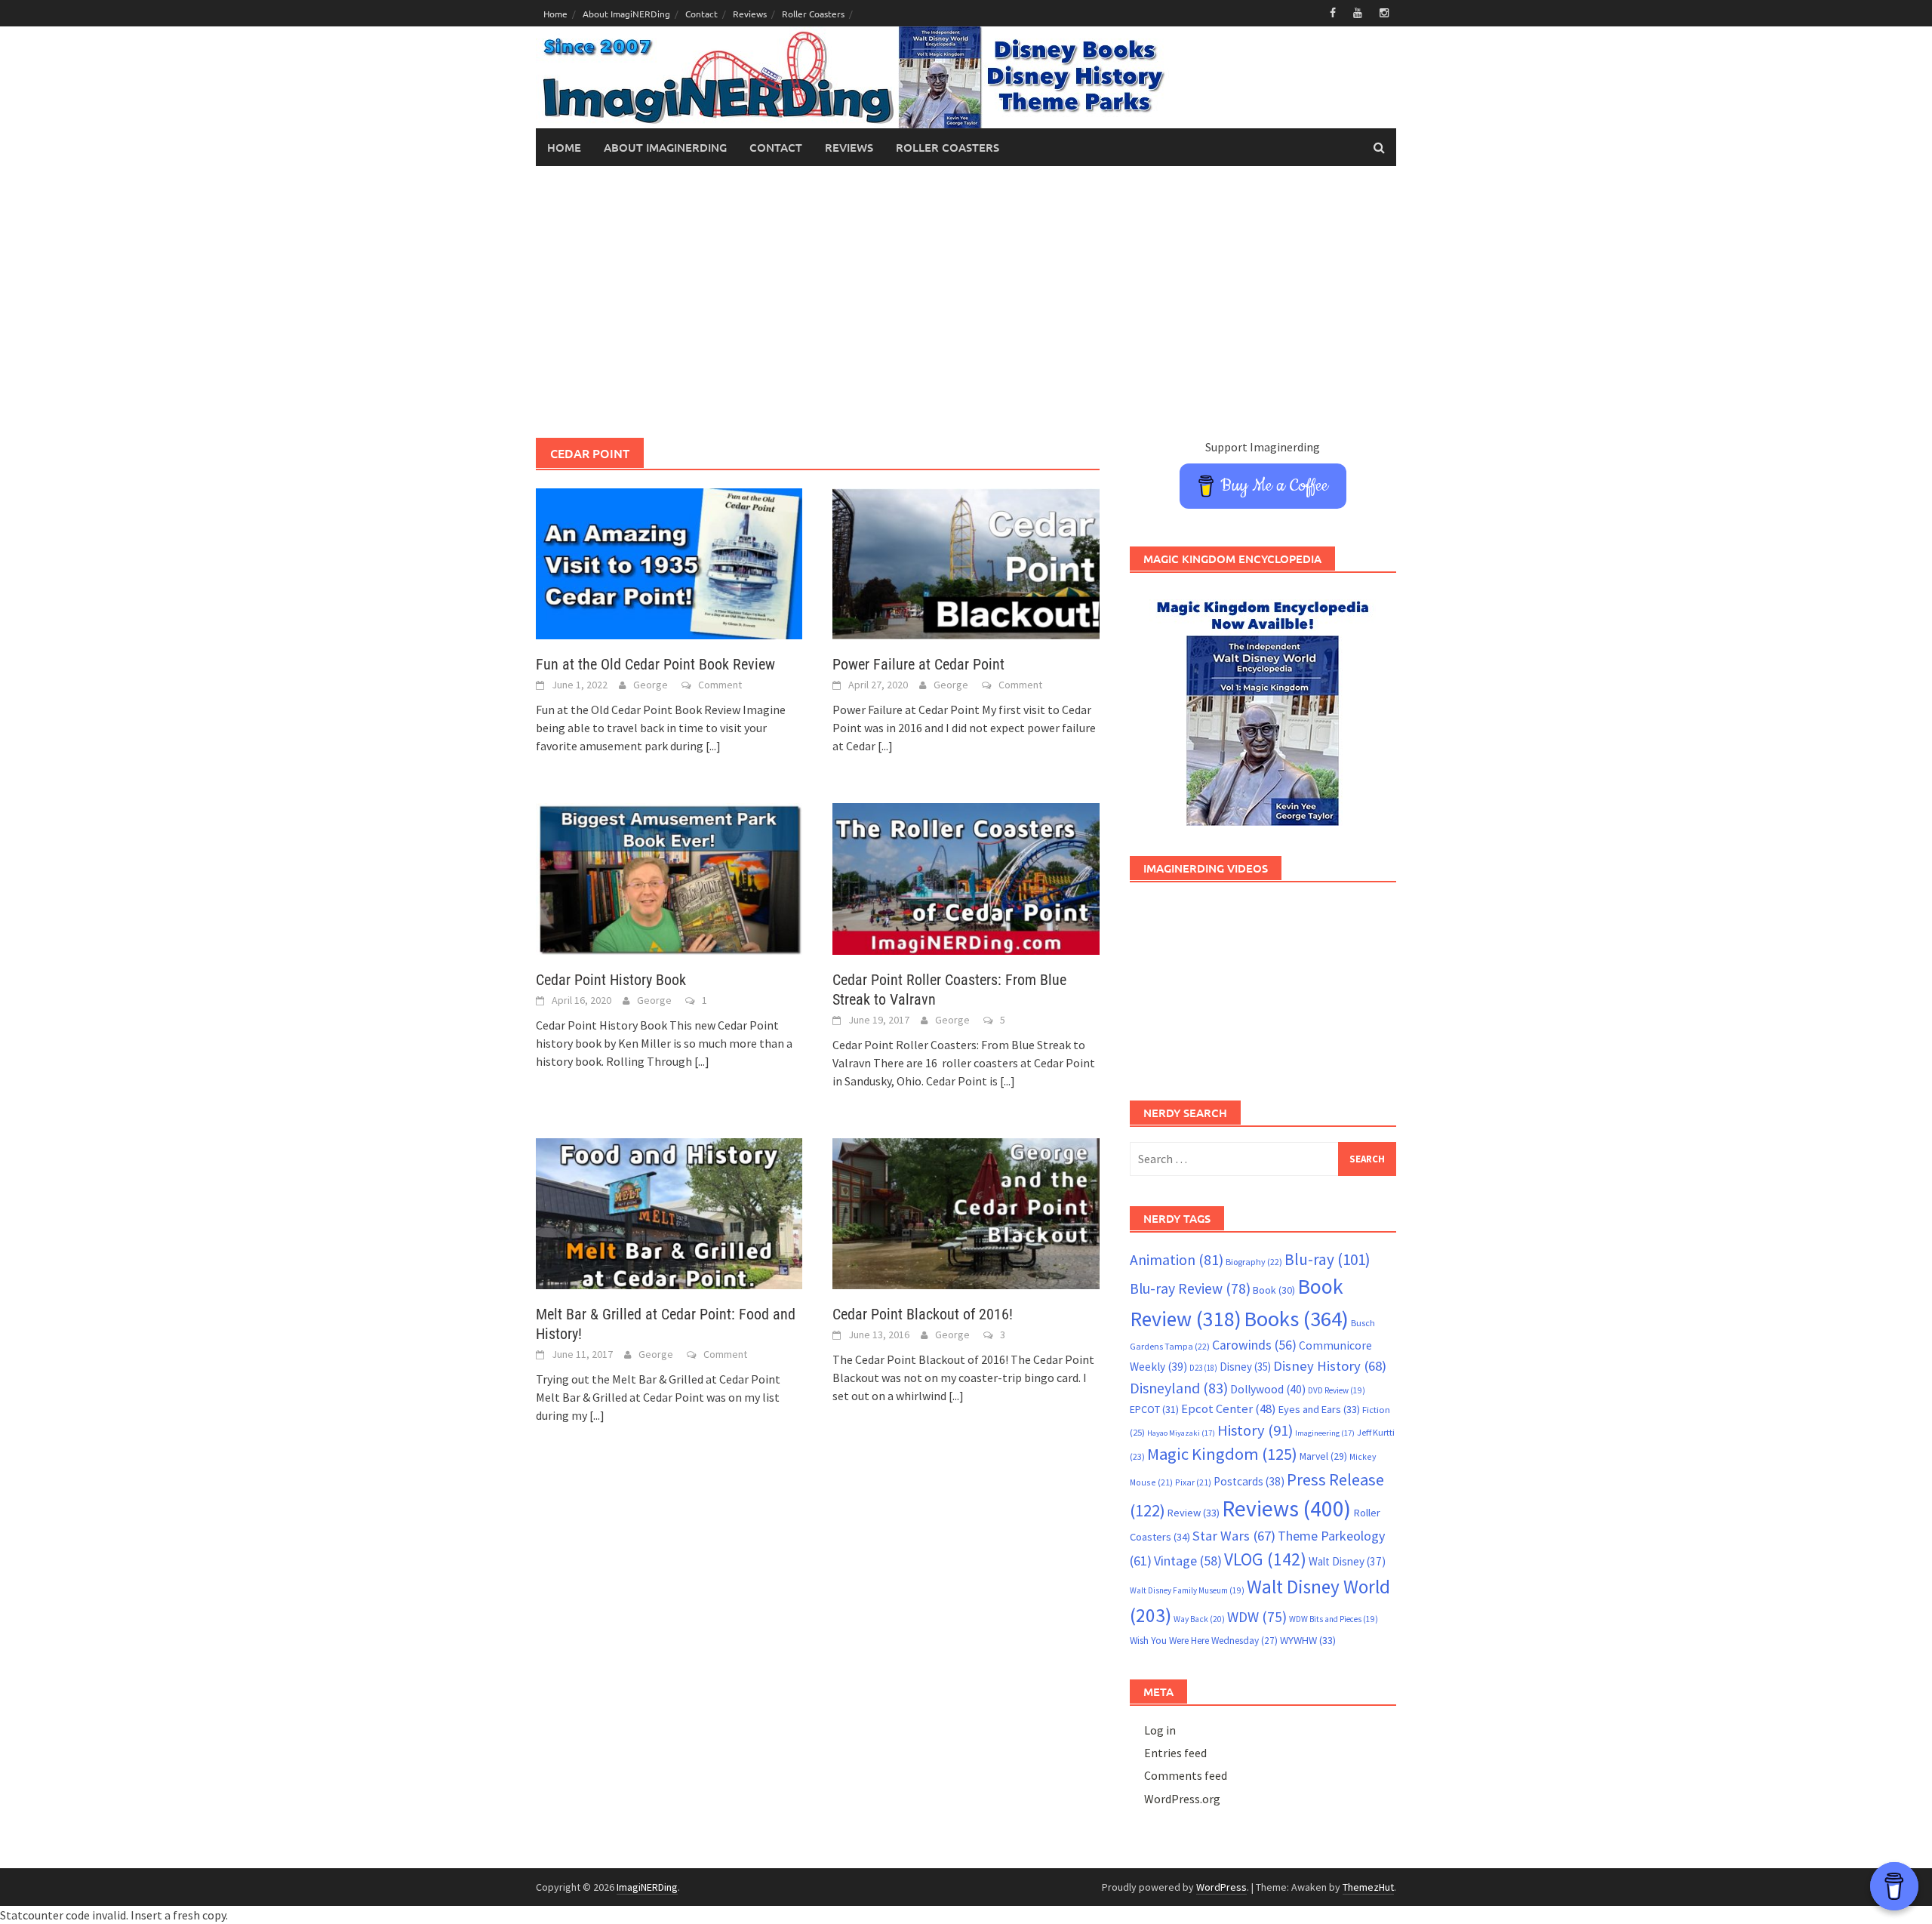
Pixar (1193, 1482)
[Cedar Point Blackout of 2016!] (966, 1212)
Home (555, 14)
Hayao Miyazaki (1181, 1433)
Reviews (750, 14)
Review (1194, 1513)
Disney (1245, 1367)
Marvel (1323, 1456)
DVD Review (1337, 1390)
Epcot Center (1229, 1409)
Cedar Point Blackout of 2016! (923, 1314)
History (1255, 1430)
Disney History (1330, 1366)
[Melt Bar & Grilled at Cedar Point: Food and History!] (669, 1212)
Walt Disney (1347, 1561)
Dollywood (1268, 1389)
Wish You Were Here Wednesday (1204, 1641)
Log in (1160, 1730)
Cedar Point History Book (611, 980)
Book (1274, 1290)
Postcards (1249, 1481)
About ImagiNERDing (626, 14)
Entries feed (1175, 1753)
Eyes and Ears (1319, 1409)
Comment (720, 685)
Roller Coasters (813, 14)
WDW (1257, 1617)
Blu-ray (1327, 1259)
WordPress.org (1182, 1799)
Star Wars (1234, 1536)
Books (1296, 1319)
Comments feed (1186, 1775)
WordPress (1221, 1887)
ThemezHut (1368, 1887)
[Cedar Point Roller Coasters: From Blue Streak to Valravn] (966, 877)
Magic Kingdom (1222, 1454)
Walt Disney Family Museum (1187, 1590)
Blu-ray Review (1190, 1288)
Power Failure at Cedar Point (918, 664)
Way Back (1199, 1619)
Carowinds (1254, 1345)
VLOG (1265, 1559)
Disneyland (1179, 1388)
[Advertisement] (966, 302)
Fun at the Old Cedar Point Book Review (655, 664)
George (651, 685)
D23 (1203, 1368)
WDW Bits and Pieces (1334, 1619)
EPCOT (1154, 1409)
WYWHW (1308, 1640)
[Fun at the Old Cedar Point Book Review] (669, 562)
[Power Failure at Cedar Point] (966, 562)
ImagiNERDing (647, 1887)
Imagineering (1325, 1433)
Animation (1177, 1260)
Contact (701, 14)
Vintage (1188, 1561)
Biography (1254, 1262)
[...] (713, 746)
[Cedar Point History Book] (669, 877)
